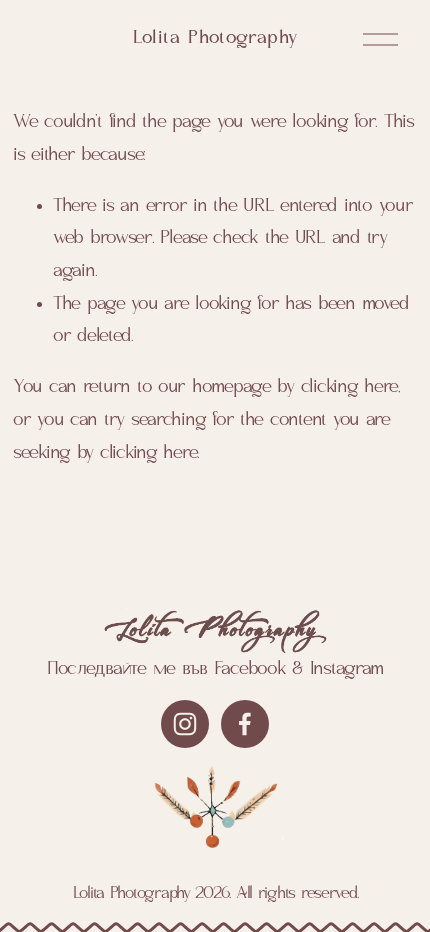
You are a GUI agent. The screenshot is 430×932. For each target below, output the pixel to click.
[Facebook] (245, 724)
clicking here (349, 387)
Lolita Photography (215, 38)
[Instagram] (185, 724)
